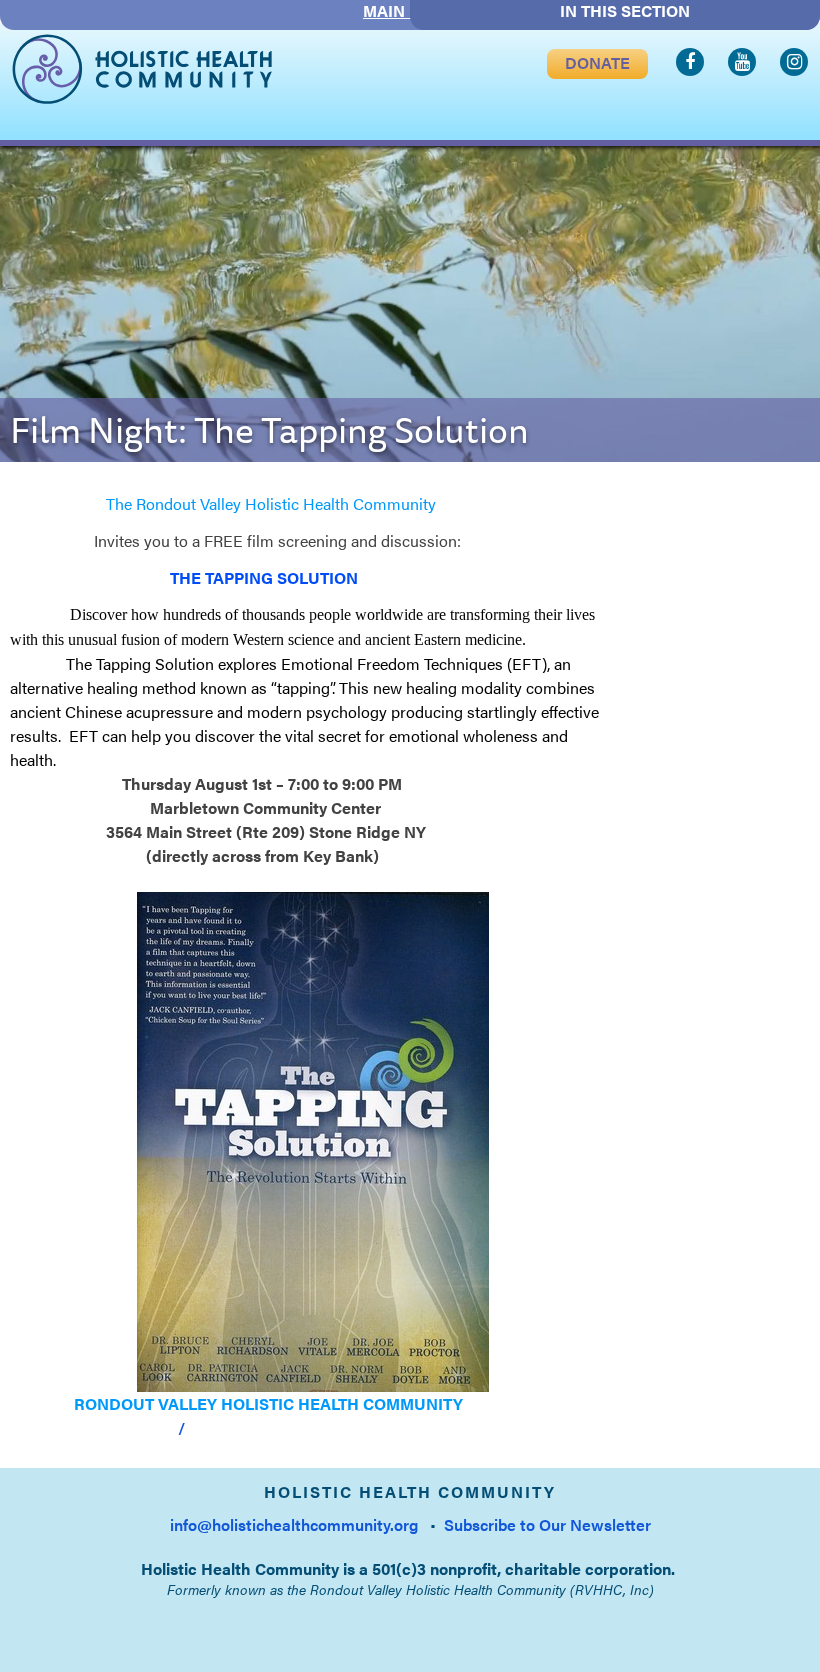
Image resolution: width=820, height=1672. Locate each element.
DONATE (597, 62)
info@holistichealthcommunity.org (294, 1524)
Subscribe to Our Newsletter (547, 1524)
